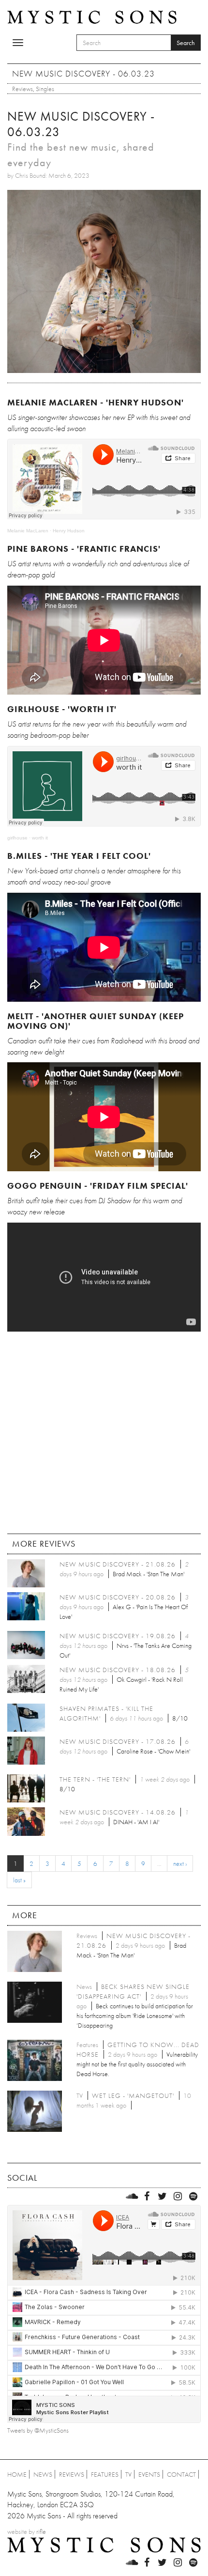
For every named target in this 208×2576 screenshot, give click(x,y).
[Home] (92, 16)
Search (186, 43)
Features (105, 2474)
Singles (45, 89)
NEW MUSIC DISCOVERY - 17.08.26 (118, 1741)
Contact (181, 2474)
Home (17, 2474)
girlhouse (17, 838)
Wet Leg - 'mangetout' (133, 2095)
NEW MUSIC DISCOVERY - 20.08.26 (118, 1597)
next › (180, 1863)
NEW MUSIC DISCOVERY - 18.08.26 (118, 1670)
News (43, 2474)
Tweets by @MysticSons (38, 2430)
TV (128, 2474)
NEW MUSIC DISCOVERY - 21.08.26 (118, 1564)
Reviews (22, 89)
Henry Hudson (69, 531)
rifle (41, 2531)
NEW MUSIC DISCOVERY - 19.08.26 (118, 1636)
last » (19, 1880)
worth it (40, 838)
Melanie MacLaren (28, 531)
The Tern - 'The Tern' (95, 1779)
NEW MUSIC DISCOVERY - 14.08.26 (118, 1812)
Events (149, 2474)
